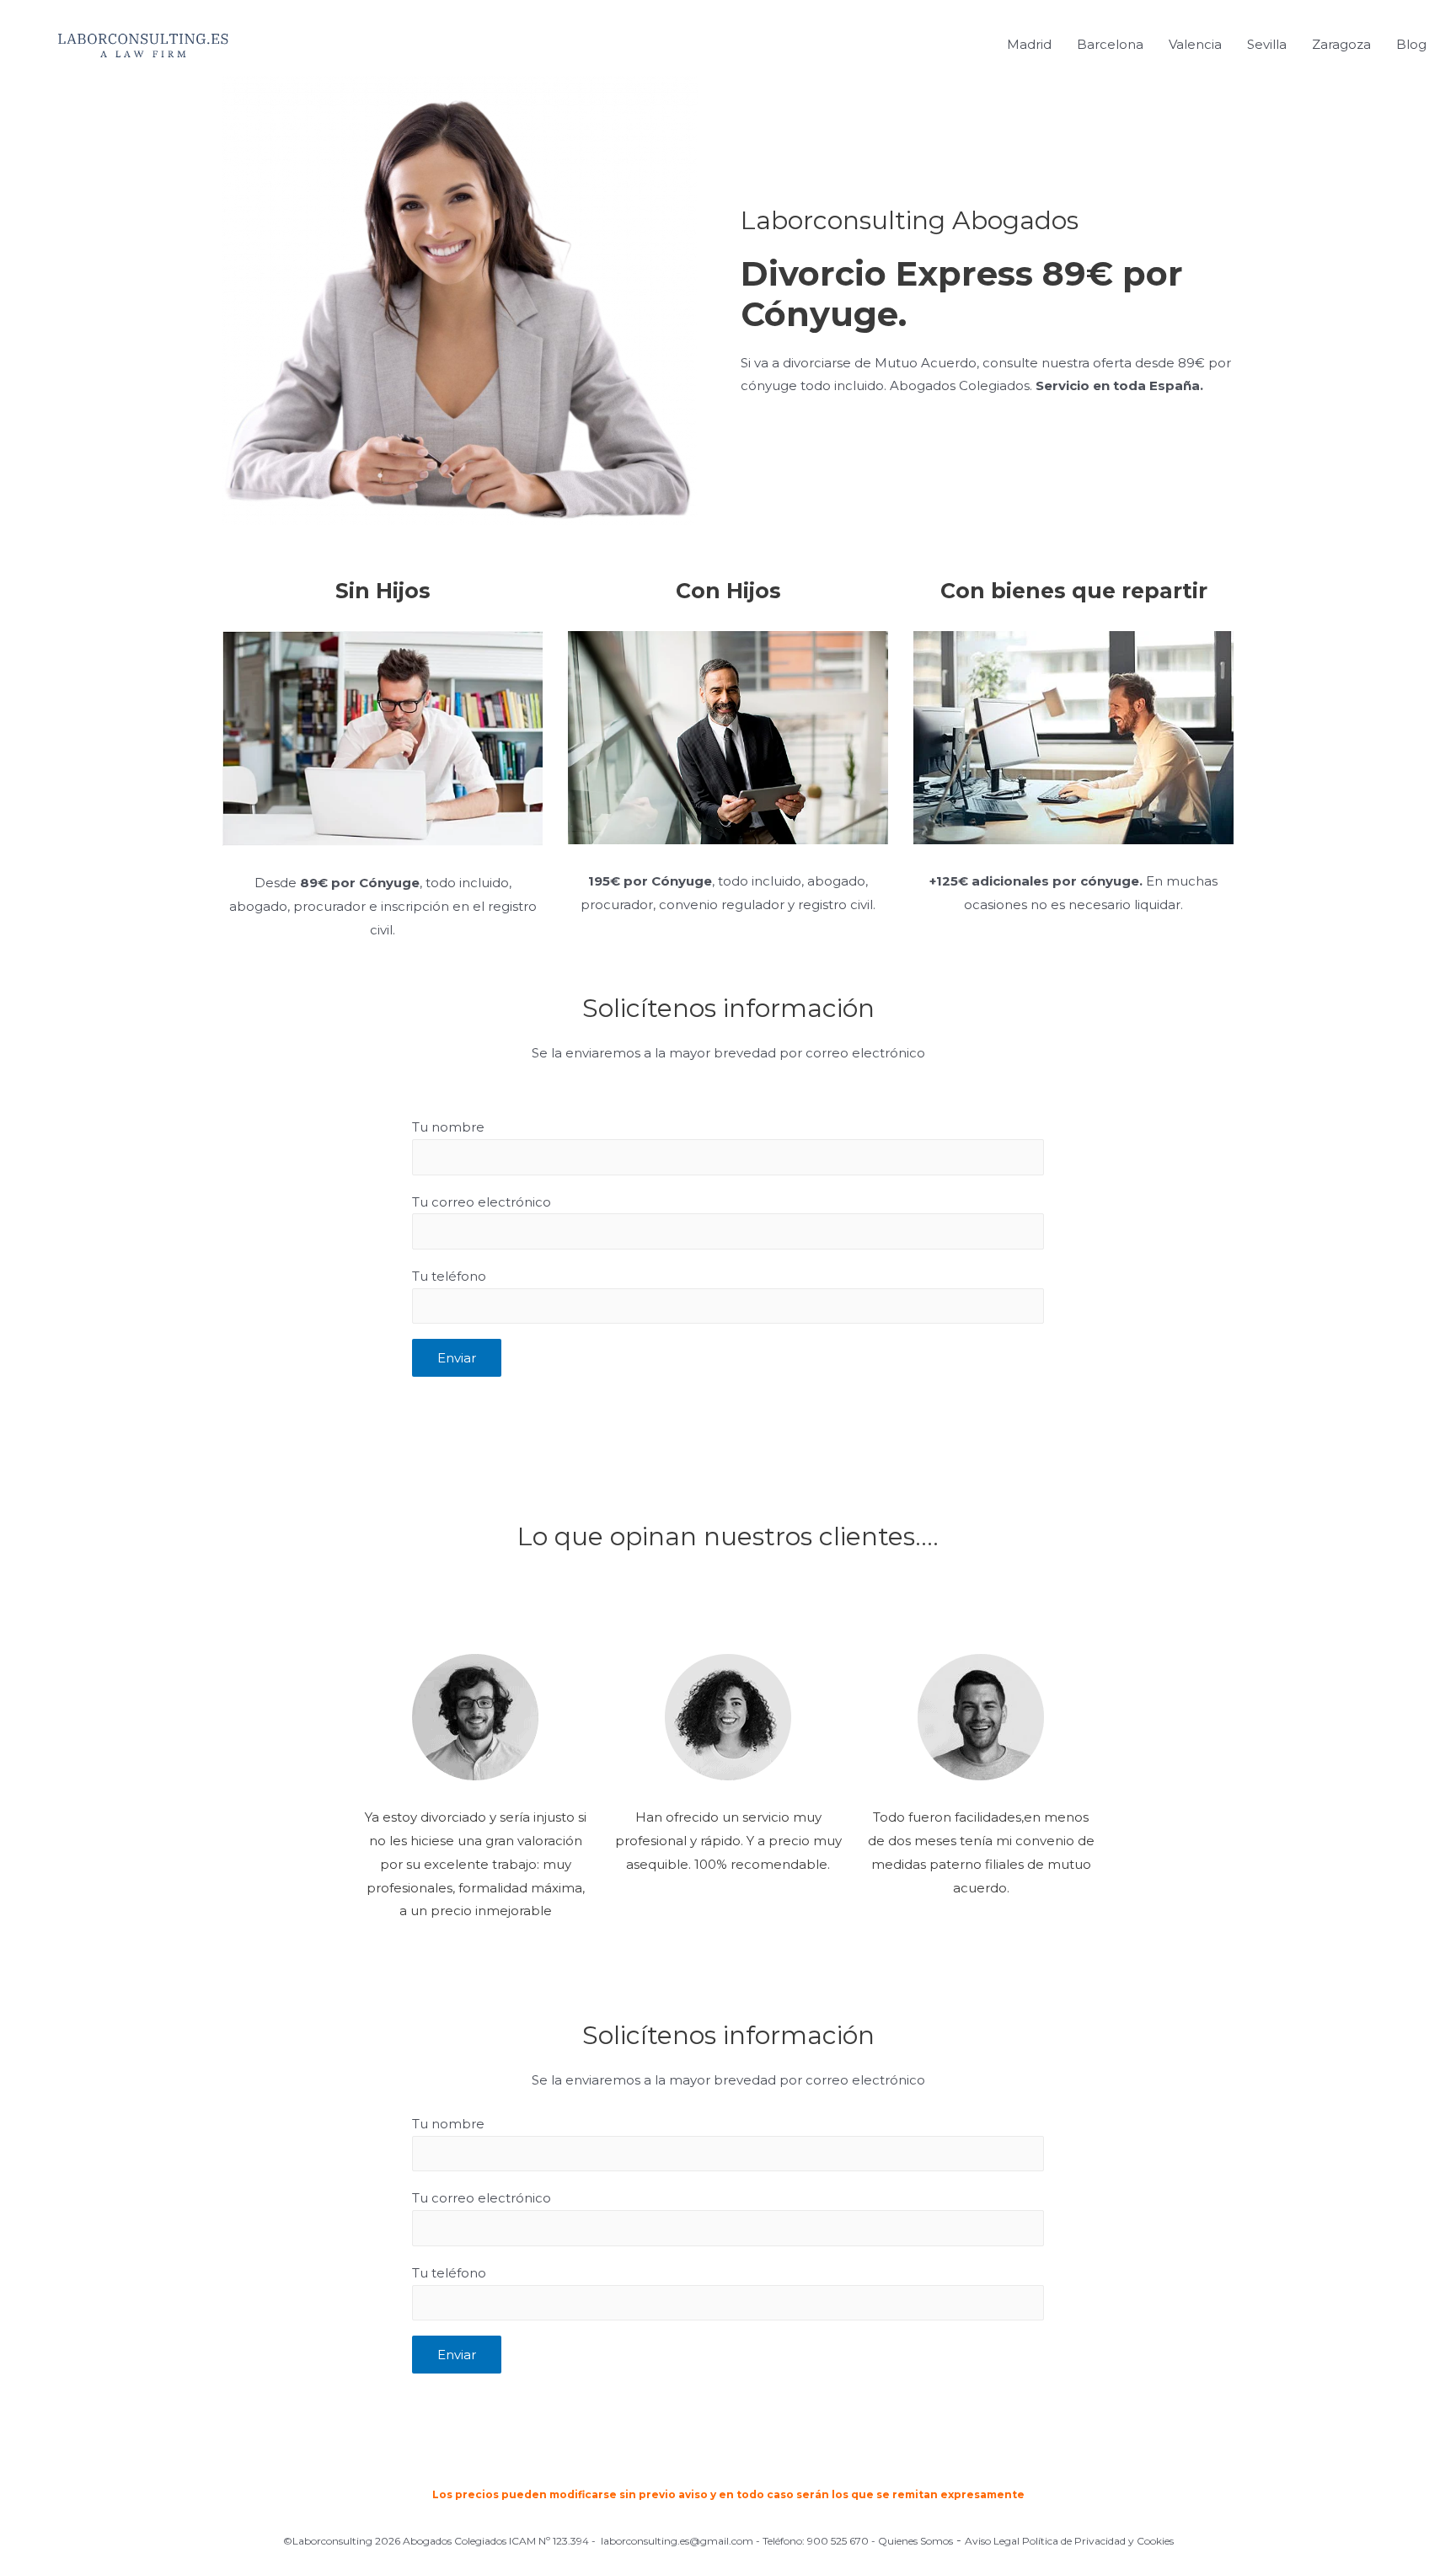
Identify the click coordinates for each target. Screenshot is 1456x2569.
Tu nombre (448, 1127)
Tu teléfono (449, 1276)
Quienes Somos (915, 2541)
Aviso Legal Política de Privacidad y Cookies (1069, 2541)
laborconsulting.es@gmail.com (677, 2541)
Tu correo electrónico (482, 1202)
